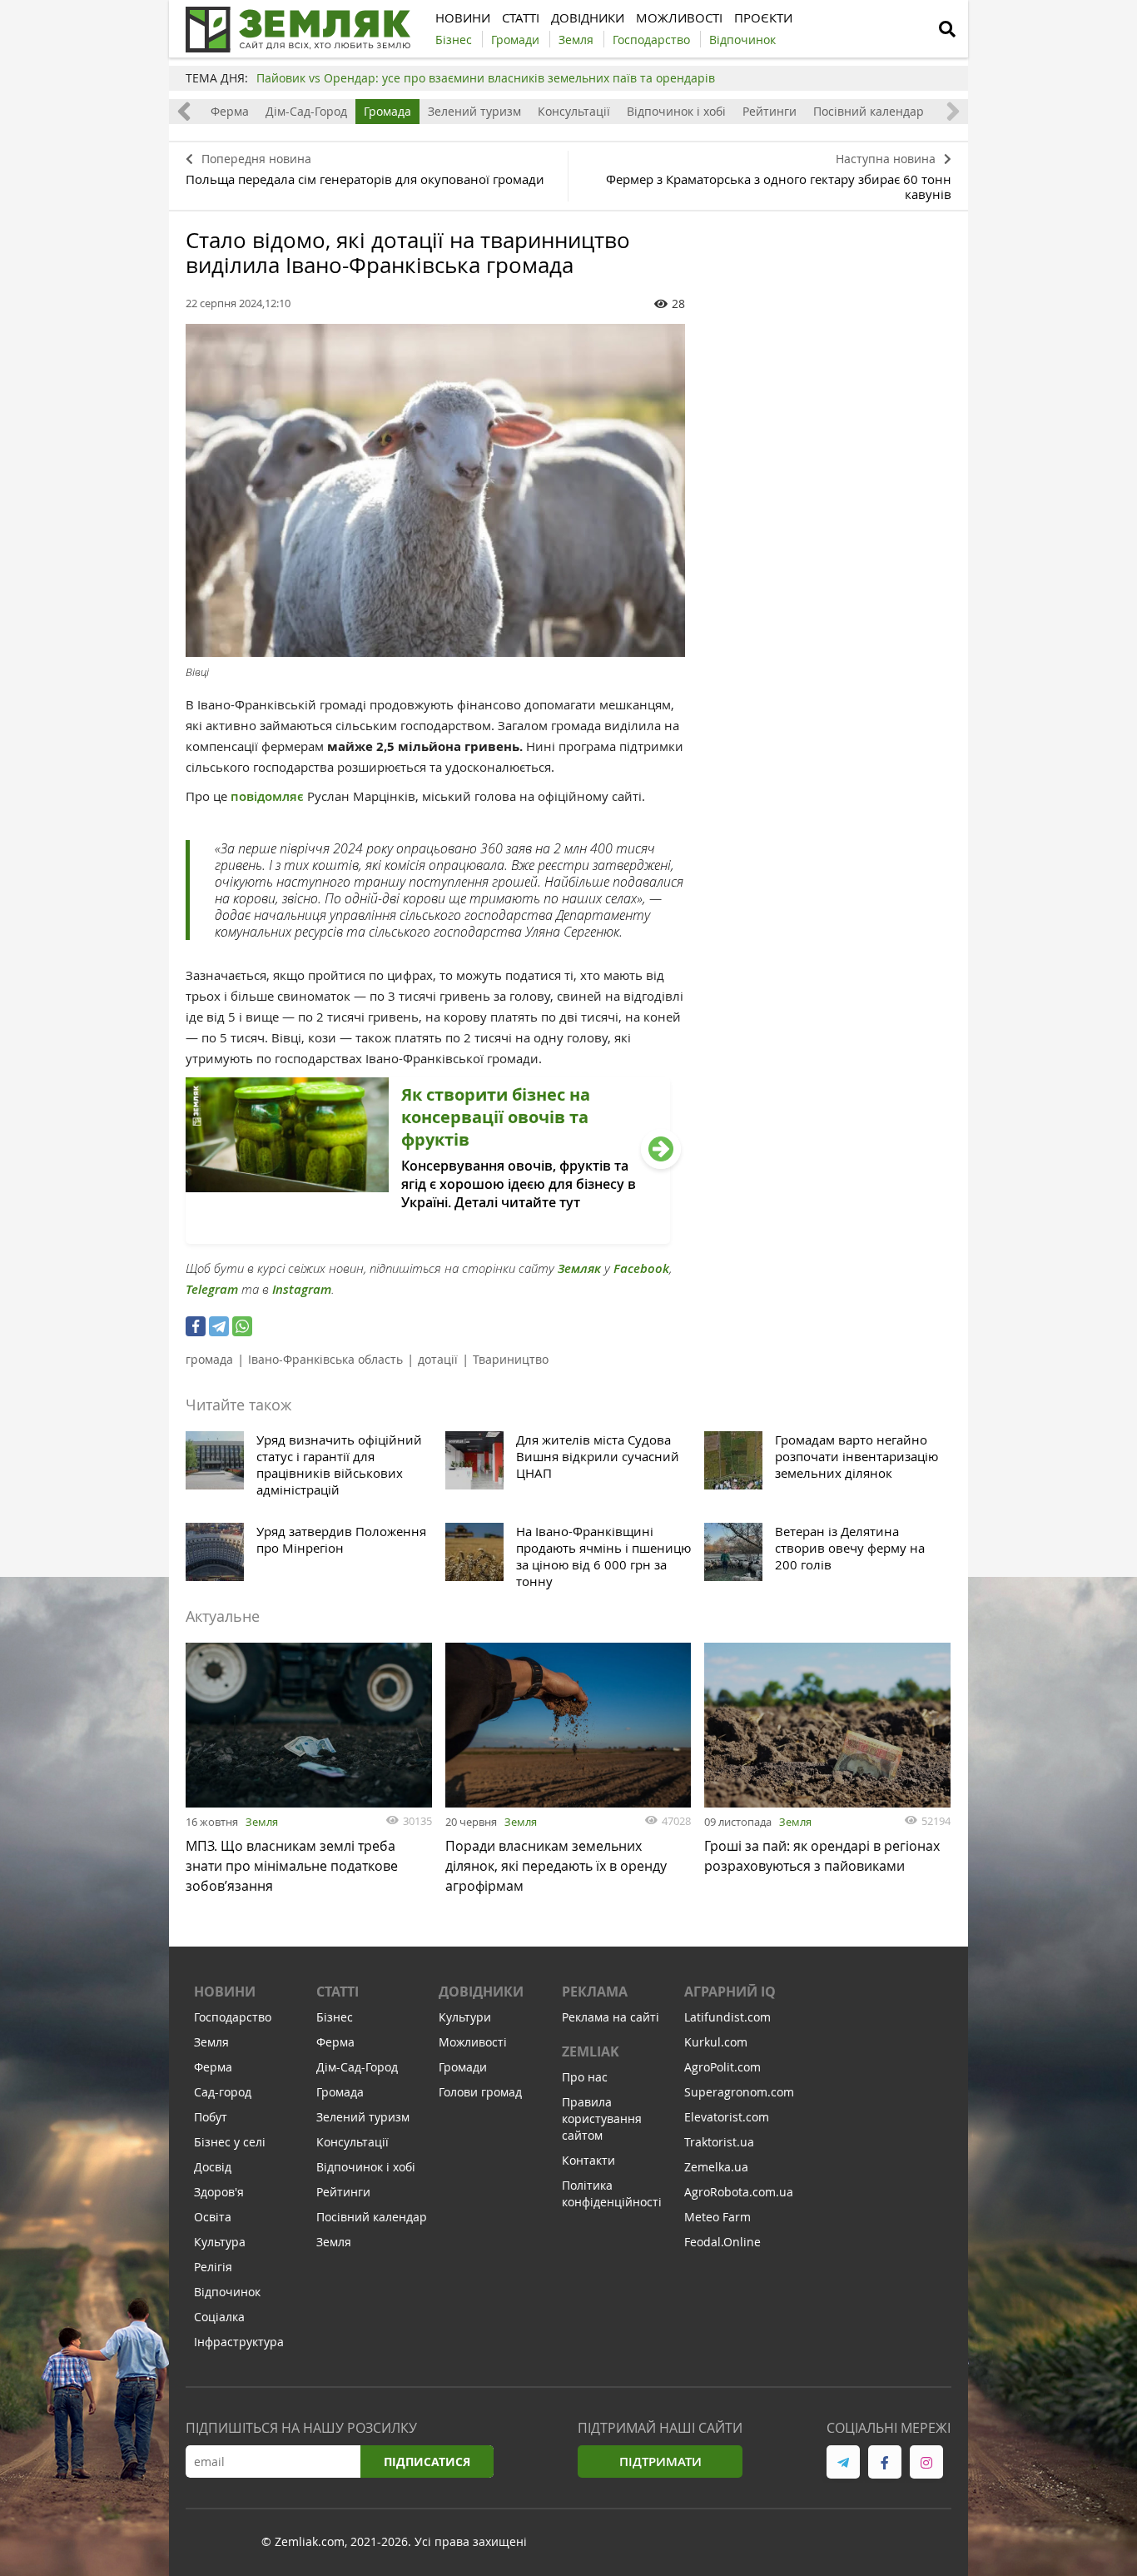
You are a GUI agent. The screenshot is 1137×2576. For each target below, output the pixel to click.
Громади (463, 2067)
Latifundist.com (727, 2017)
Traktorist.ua (719, 2142)
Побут (211, 2117)
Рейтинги (770, 111)
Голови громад (480, 2092)
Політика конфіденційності (612, 2193)
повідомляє (269, 796)
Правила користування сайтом (602, 2118)
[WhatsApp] (242, 1326)
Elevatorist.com (727, 2117)
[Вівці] (435, 490)
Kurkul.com (716, 2042)
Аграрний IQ (730, 1992)
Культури (465, 2017)
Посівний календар (869, 111)
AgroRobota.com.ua (739, 2192)
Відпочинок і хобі (676, 111)
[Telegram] (219, 1326)
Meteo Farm (717, 2217)
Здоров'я (219, 2192)
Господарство (233, 2017)
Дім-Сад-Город (306, 111)
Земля (262, 1822)
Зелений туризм (474, 111)
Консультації (574, 111)
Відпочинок (227, 2292)
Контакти (588, 2160)
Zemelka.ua (716, 2167)
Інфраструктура (239, 2342)
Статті (338, 1992)
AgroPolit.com (722, 2067)
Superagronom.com (739, 2092)
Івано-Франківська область (325, 1359)
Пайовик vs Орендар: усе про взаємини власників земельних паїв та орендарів (486, 78)
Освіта (213, 2217)
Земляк (579, 1268)
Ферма (230, 111)
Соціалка (219, 2317)
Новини (225, 1992)
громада (209, 1359)
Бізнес (335, 2017)
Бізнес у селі (230, 2142)
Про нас (585, 2077)
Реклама (595, 1992)
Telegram (212, 1289)
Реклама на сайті (611, 2017)
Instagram (302, 1289)
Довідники (481, 1992)
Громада (387, 111)
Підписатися (427, 2462)
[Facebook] (196, 1326)
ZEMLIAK (591, 2051)
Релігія (213, 2267)
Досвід (213, 2167)
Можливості (473, 2042)
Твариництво (511, 1359)
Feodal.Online (722, 2242)
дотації (438, 1359)
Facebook (641, 1268)
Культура (220, 2242)
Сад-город (223, 2092)
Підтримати (660, 2462)
